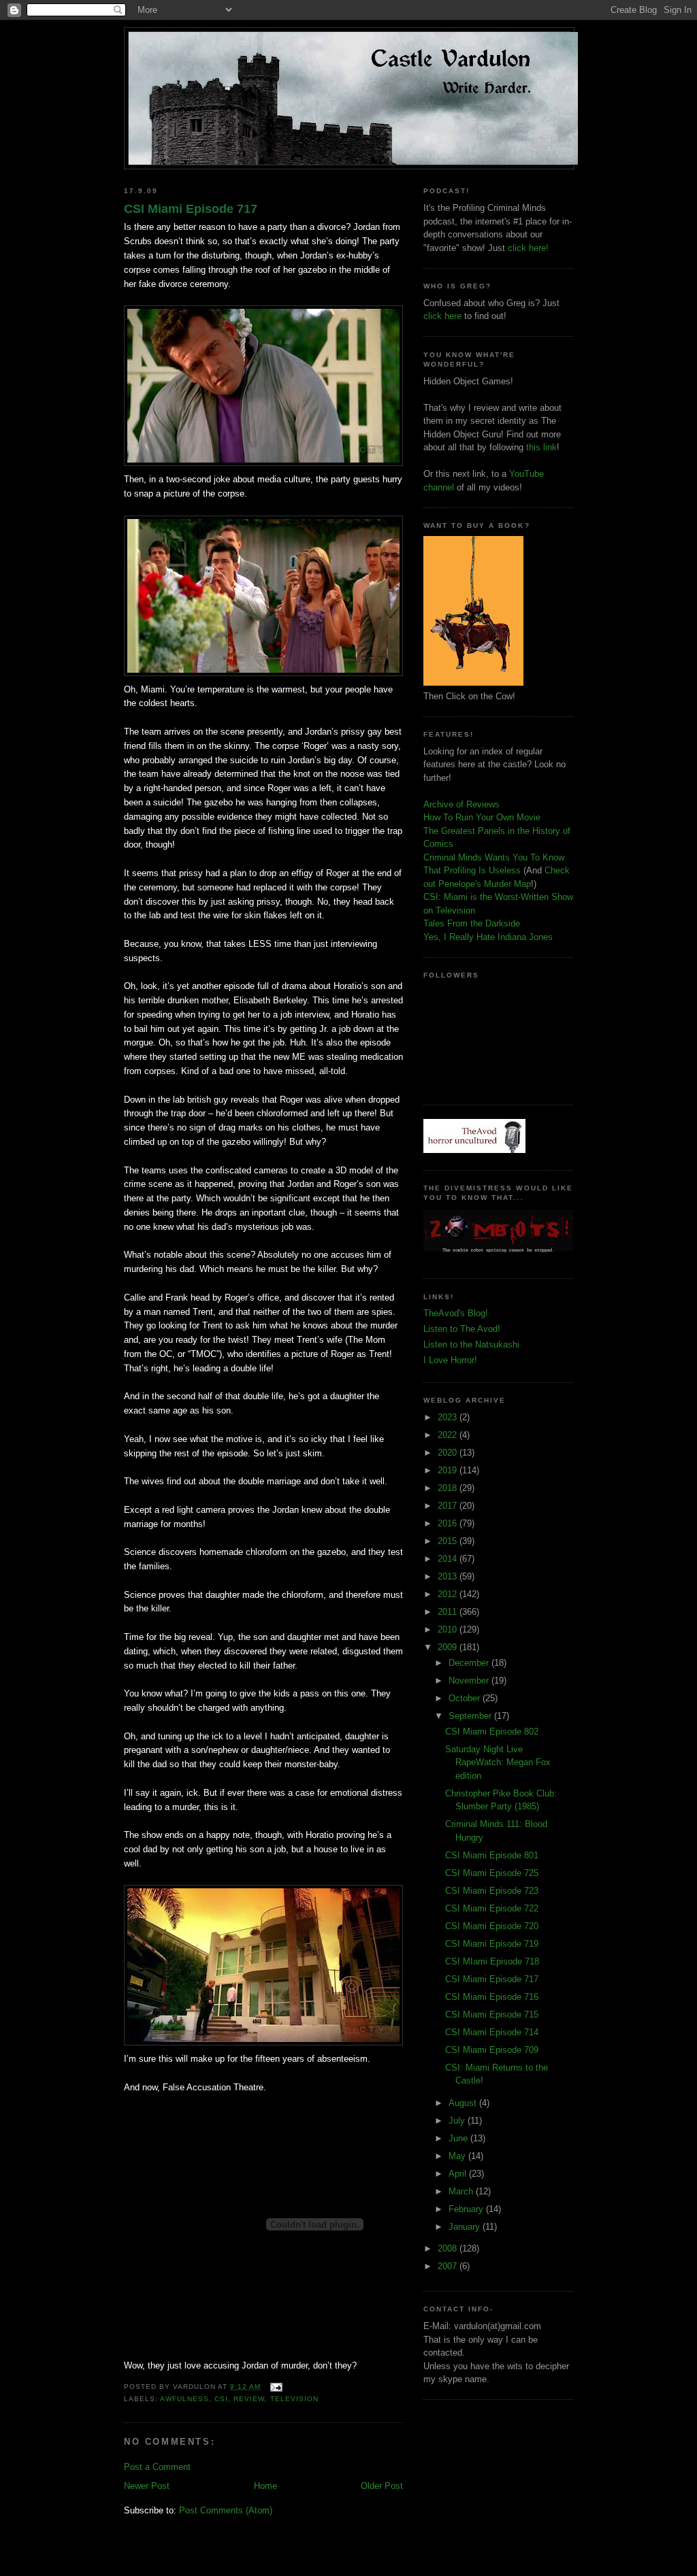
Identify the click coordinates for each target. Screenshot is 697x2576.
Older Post (382, 2486)
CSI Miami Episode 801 (492, 1855)
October (466, 1698)
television (294, 2399)
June (459, 2138)
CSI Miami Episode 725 (492, 1873)
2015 (449, 1541)
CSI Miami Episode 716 (492, 1997)
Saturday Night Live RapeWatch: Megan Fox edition (498, 1762)
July (458, 2121)
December (470, 1663)
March (462, 2191)
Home (265, 2486)
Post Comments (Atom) (226, 2510)
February (467, 2209)
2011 (449, 1612)
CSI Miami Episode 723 (492, 1891)
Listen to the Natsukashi (471, 1344)
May (458, 2156)
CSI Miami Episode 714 (492, 2032)
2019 (449, 1470)
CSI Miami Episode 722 (492, 1908)
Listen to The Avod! (462, 1329)
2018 (449, 1488)
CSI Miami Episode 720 (492, 1926)
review (249, 2399)
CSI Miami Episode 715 (492, 2014)
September (471, 1716)
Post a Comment (157, 2467)
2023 (449, 1417)
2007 (449, 2266)
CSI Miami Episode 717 (191, 209)
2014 (449, 1559)
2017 (449, 1506)
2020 (449, 1453)
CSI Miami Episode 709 (492, 2050)
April (459, 2174)
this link (541, 447)
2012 (449, 1594)
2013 (449, 1576)
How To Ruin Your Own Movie (482, 817)
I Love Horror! (450, 1360)
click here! (528, 248)
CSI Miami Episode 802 (492, 1732)
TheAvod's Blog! (456, 1313)
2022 (449, 1435)
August (464, 2103)
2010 (449, 1629)
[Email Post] (274, 2387)
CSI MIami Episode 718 (492, 1961)
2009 (449, 1647)
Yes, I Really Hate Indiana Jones (488, 937)
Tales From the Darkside (472, 923)
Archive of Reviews (461, 804)
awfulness (184, 2399)
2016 (449, 1523)
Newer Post (147, 2486)
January (466, 2227)
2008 (449, 2248)
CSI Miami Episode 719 (492, 1944)
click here (442, 316)
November (470, 1680)
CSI (221, 2399)
